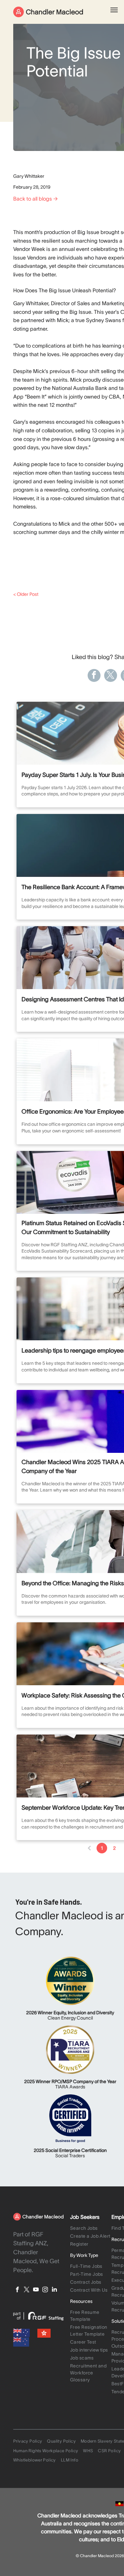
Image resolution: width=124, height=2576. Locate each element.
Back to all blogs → (36, 199)
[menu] (114, 10)
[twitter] (27, 2290)
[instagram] (45, 2290)
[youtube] (36, 2290)
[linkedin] (54, 2290)
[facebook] (17, 2290)
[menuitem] (91, 2229)
